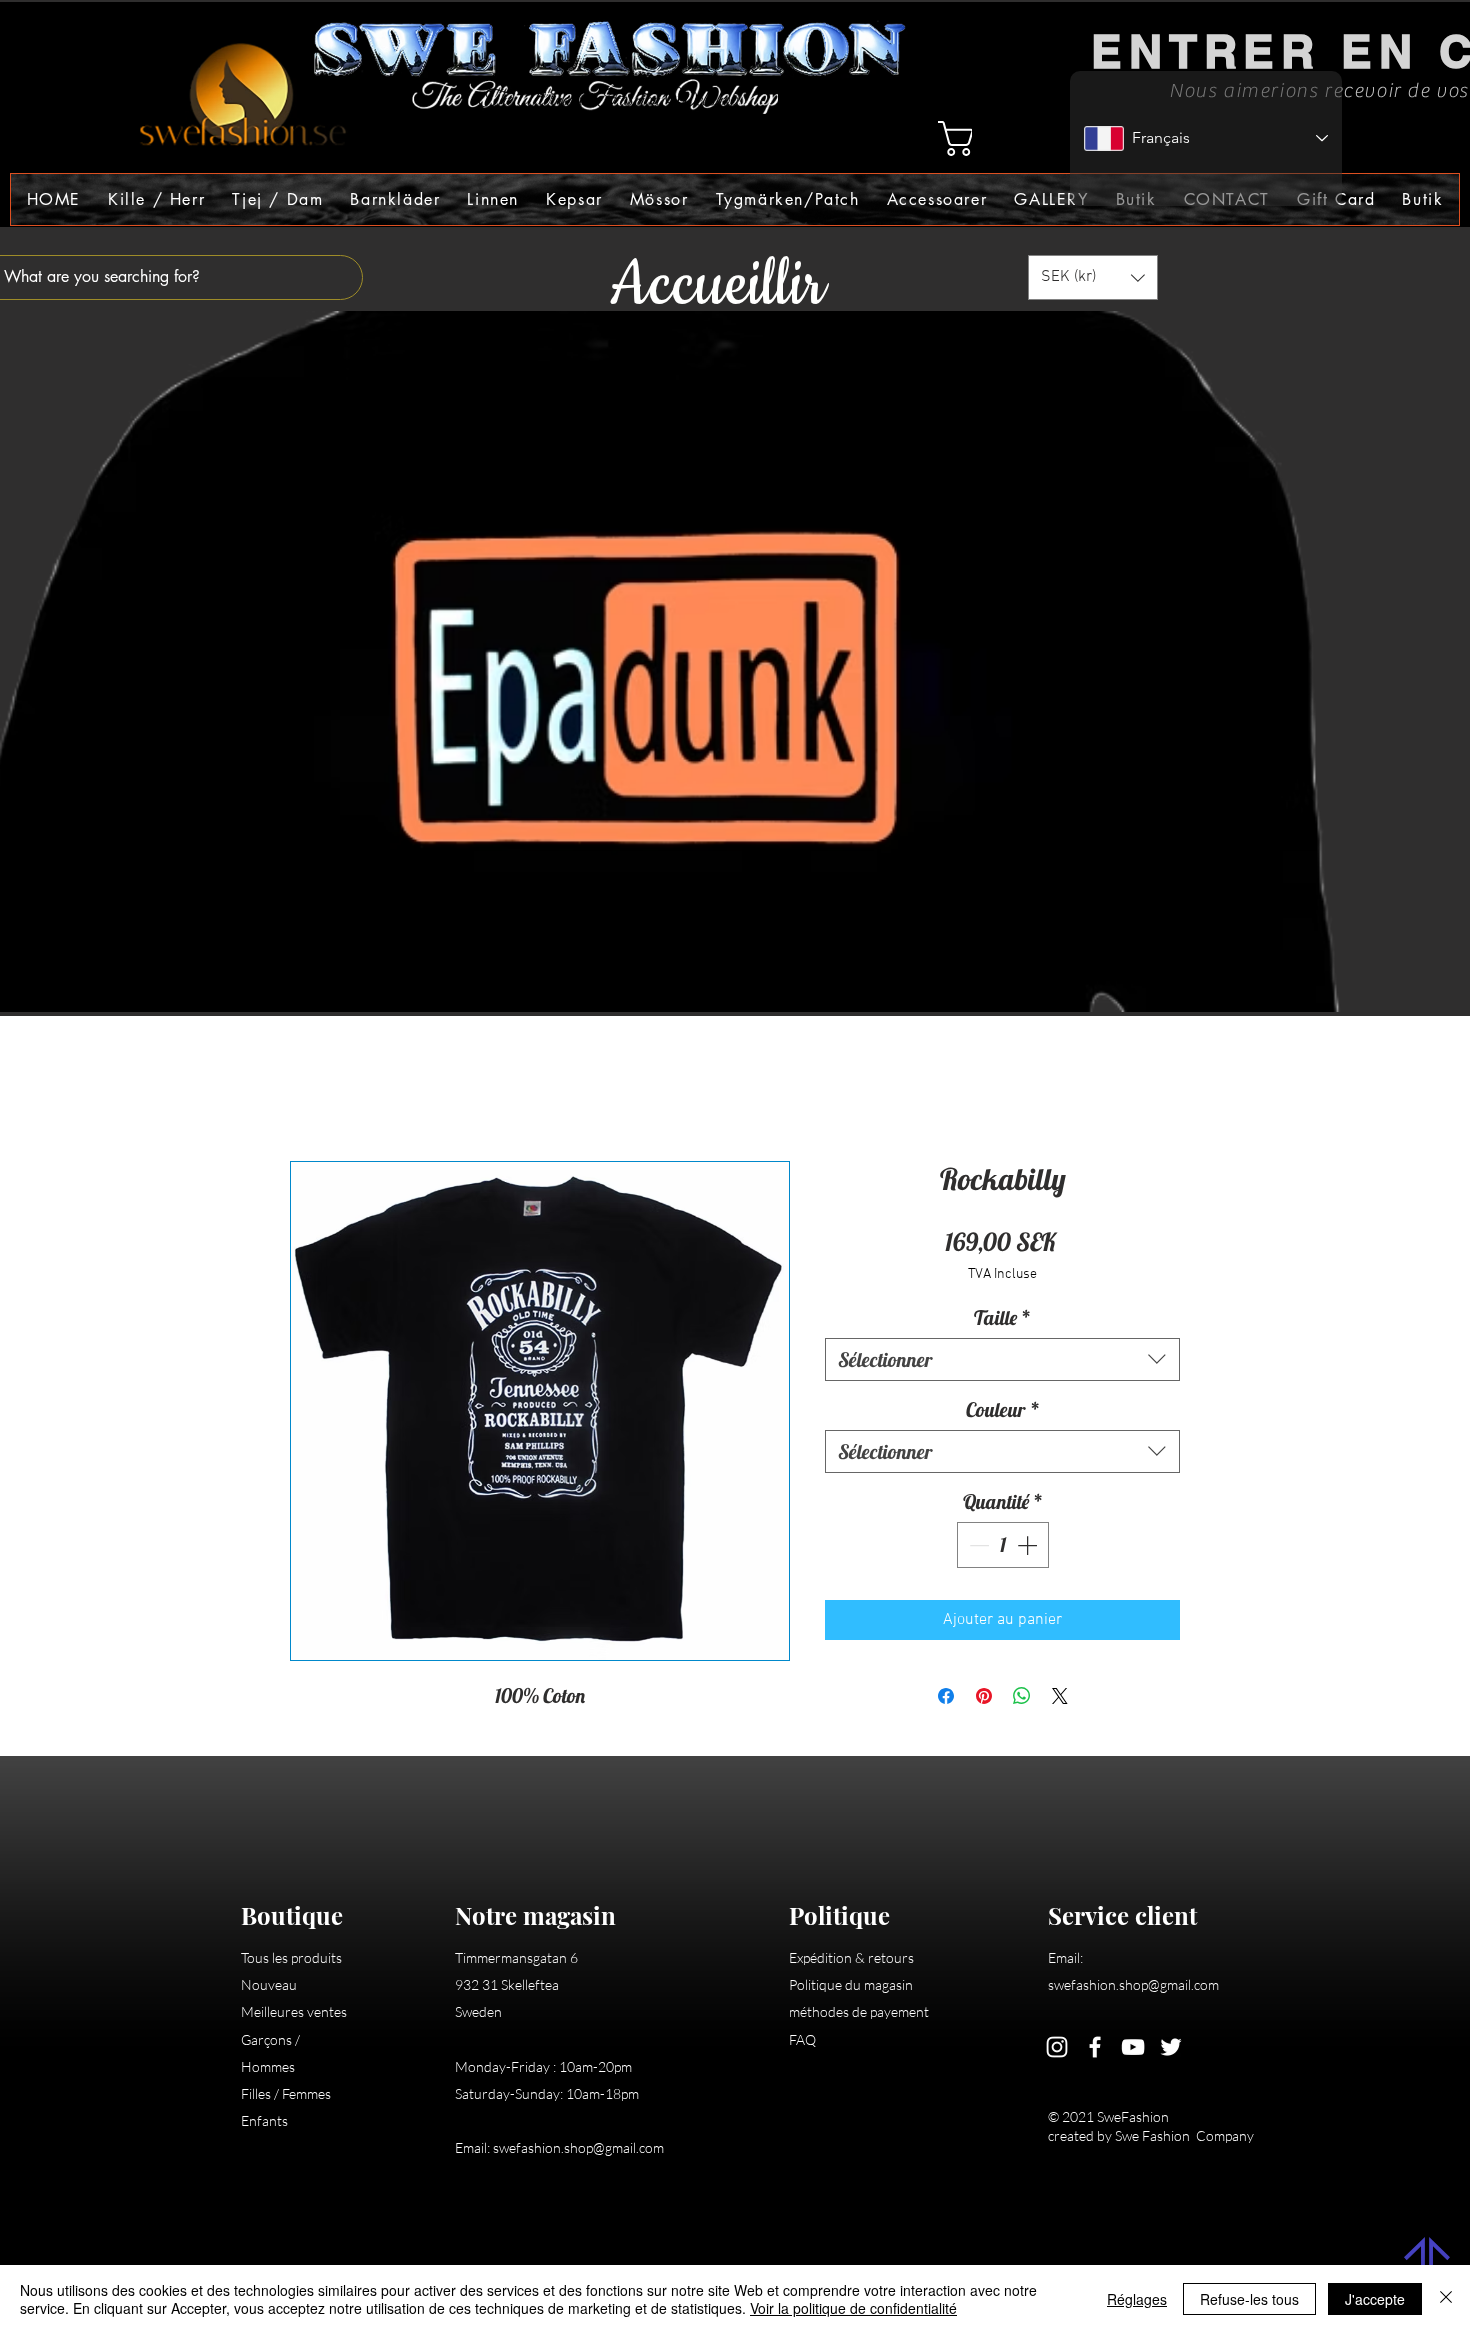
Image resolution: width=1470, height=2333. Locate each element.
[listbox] (1093, 277)
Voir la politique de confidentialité (853, 2308)
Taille (1002, 1320)
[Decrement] (977, 1548)
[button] (156, 199)
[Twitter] (1171, 2050)
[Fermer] (1446, 2299)
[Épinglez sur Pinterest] (984, 1699)
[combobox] (1002, 1362)
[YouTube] (1133, 2050)
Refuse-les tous (1249, 2299)
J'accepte (1375, 2299)
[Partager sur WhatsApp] (1022, 1699)
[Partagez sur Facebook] (946, 1699)
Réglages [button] (1137, 2299)
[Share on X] (1060, 1699)
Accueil (315, 1092)
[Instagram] (1057, 2050)
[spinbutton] (1003, 1548)
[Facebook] (1095, 2050)
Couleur (1003, 1412)
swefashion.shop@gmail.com (578, 2150)
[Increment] (1029, 1548)
